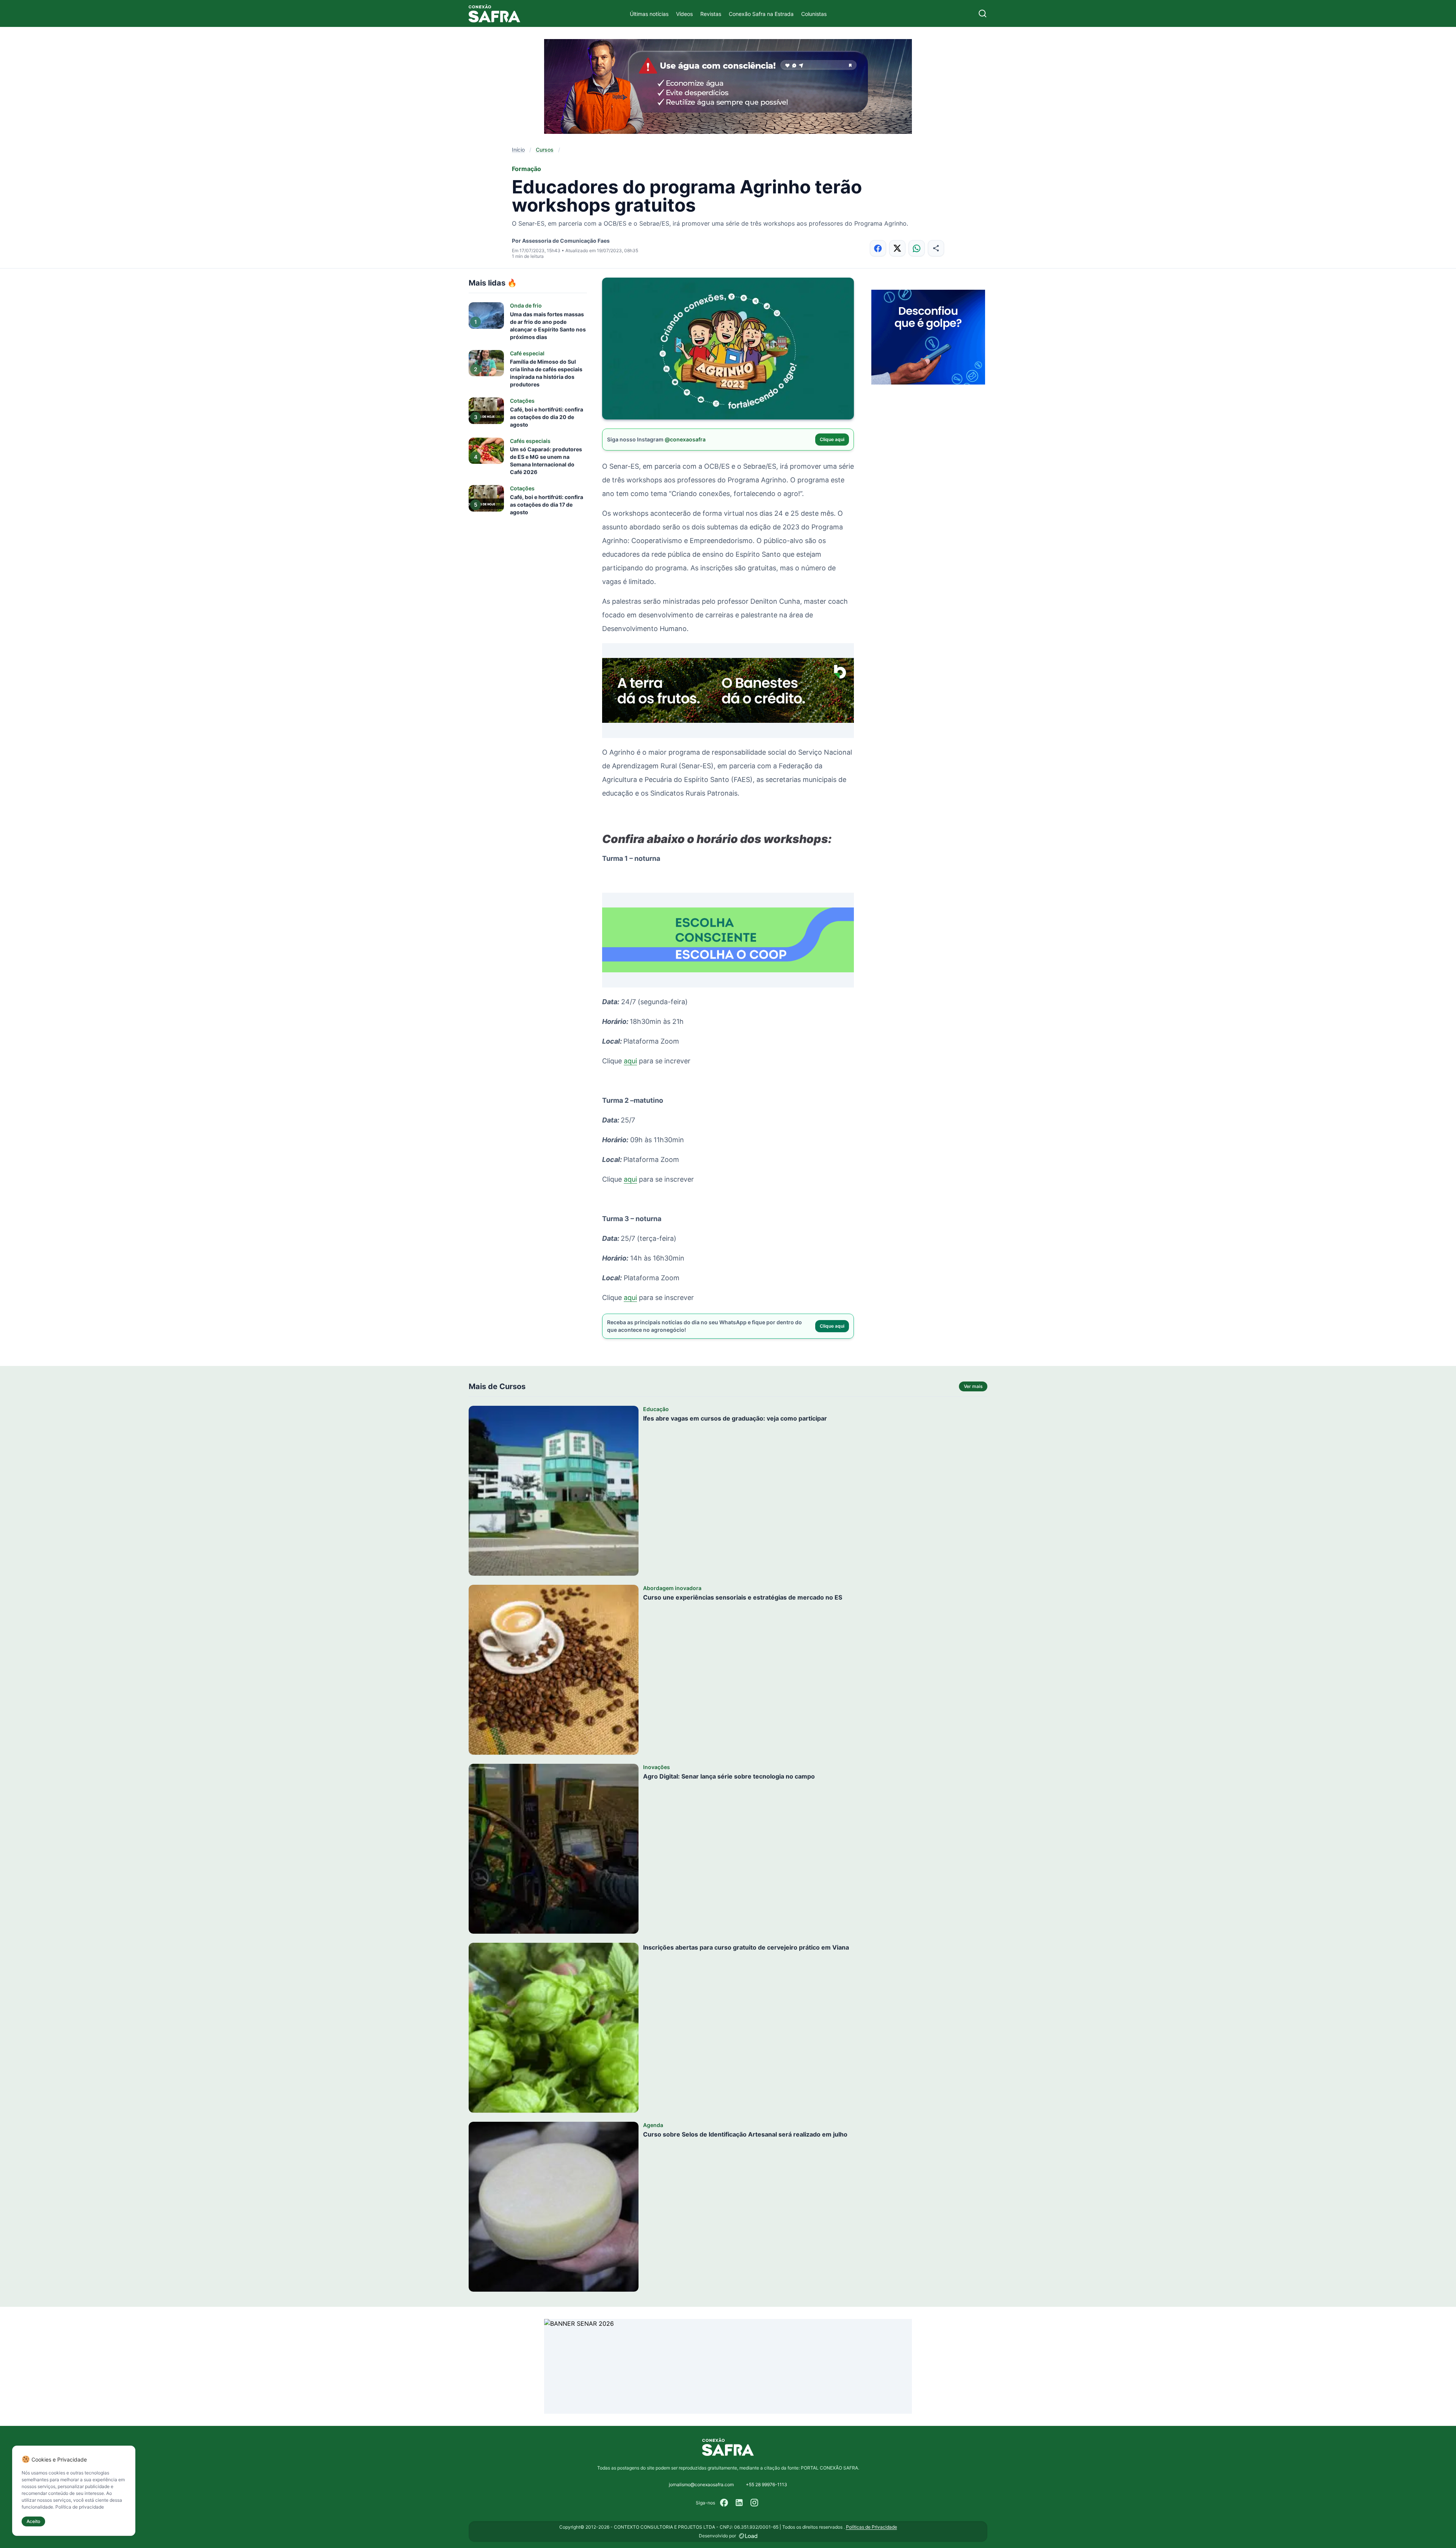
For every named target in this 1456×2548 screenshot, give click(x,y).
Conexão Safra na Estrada (761, 14)
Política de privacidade (80, 2507)
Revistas (711, 14)
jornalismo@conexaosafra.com (701, 2484)
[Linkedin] (739, 2503)
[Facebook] (724, 2503)
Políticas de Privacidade (872, 2527)
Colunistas (814, 14)
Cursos (545, 150)
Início (518, 150)
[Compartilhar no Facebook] (878, 248)
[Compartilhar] (936, 248)
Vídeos (684, 14)
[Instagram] (755, 2503)
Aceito (33, 2521)
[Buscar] (983, 13)
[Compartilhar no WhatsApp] (917, 248)
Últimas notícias (649, 14)
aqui (630, 1061)
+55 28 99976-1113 (766, 2484)
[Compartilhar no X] (897, 248)
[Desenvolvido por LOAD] (748, 2536)
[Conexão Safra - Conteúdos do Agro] (494, 13)
